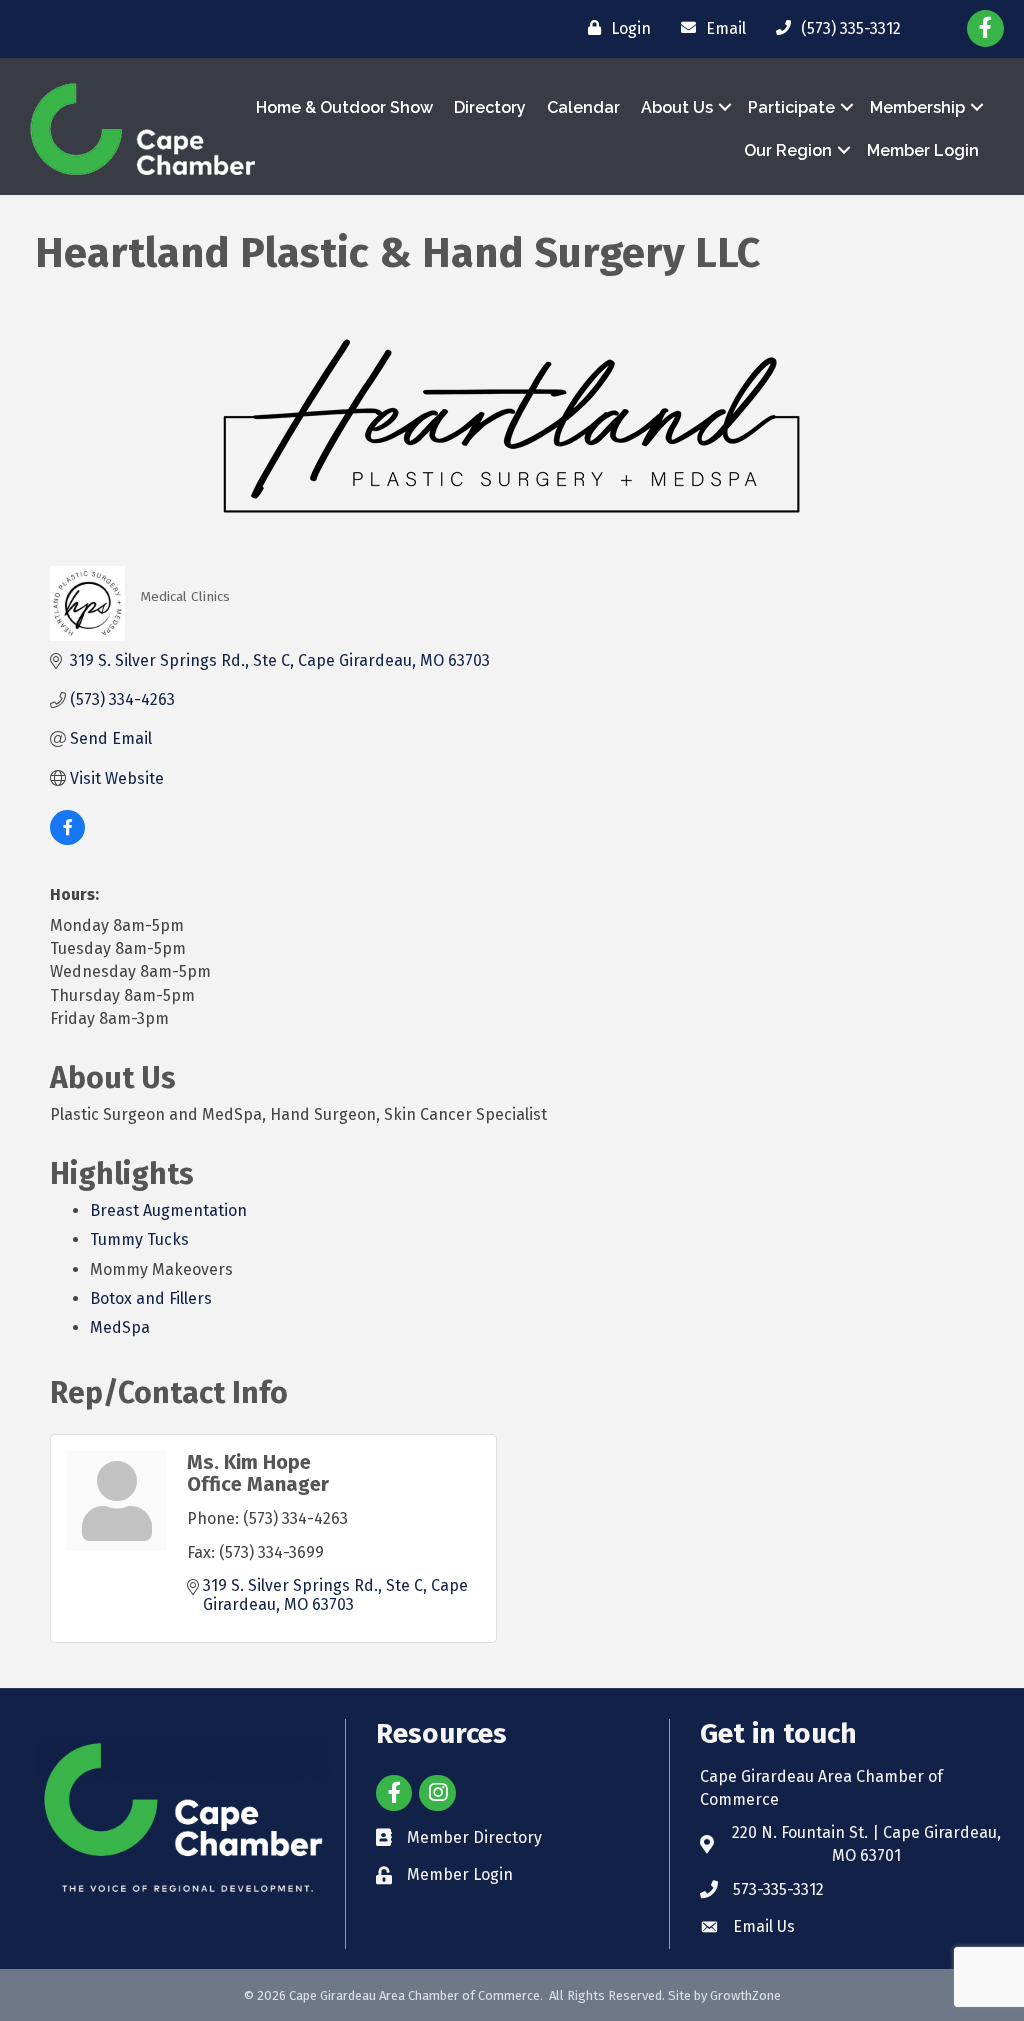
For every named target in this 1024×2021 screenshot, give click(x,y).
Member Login (923, 150)
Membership (917, 107)
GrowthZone (745, 1995)
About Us (677, 107)
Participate (791, 107)
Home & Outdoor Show (344, 107)
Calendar (583, 107)
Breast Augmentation (168, 1210)
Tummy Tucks (139, 1239)
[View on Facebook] (67, 839)
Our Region (788, 150)
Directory (490, 107)
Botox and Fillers (151, 1298)
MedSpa (120, 1327)
